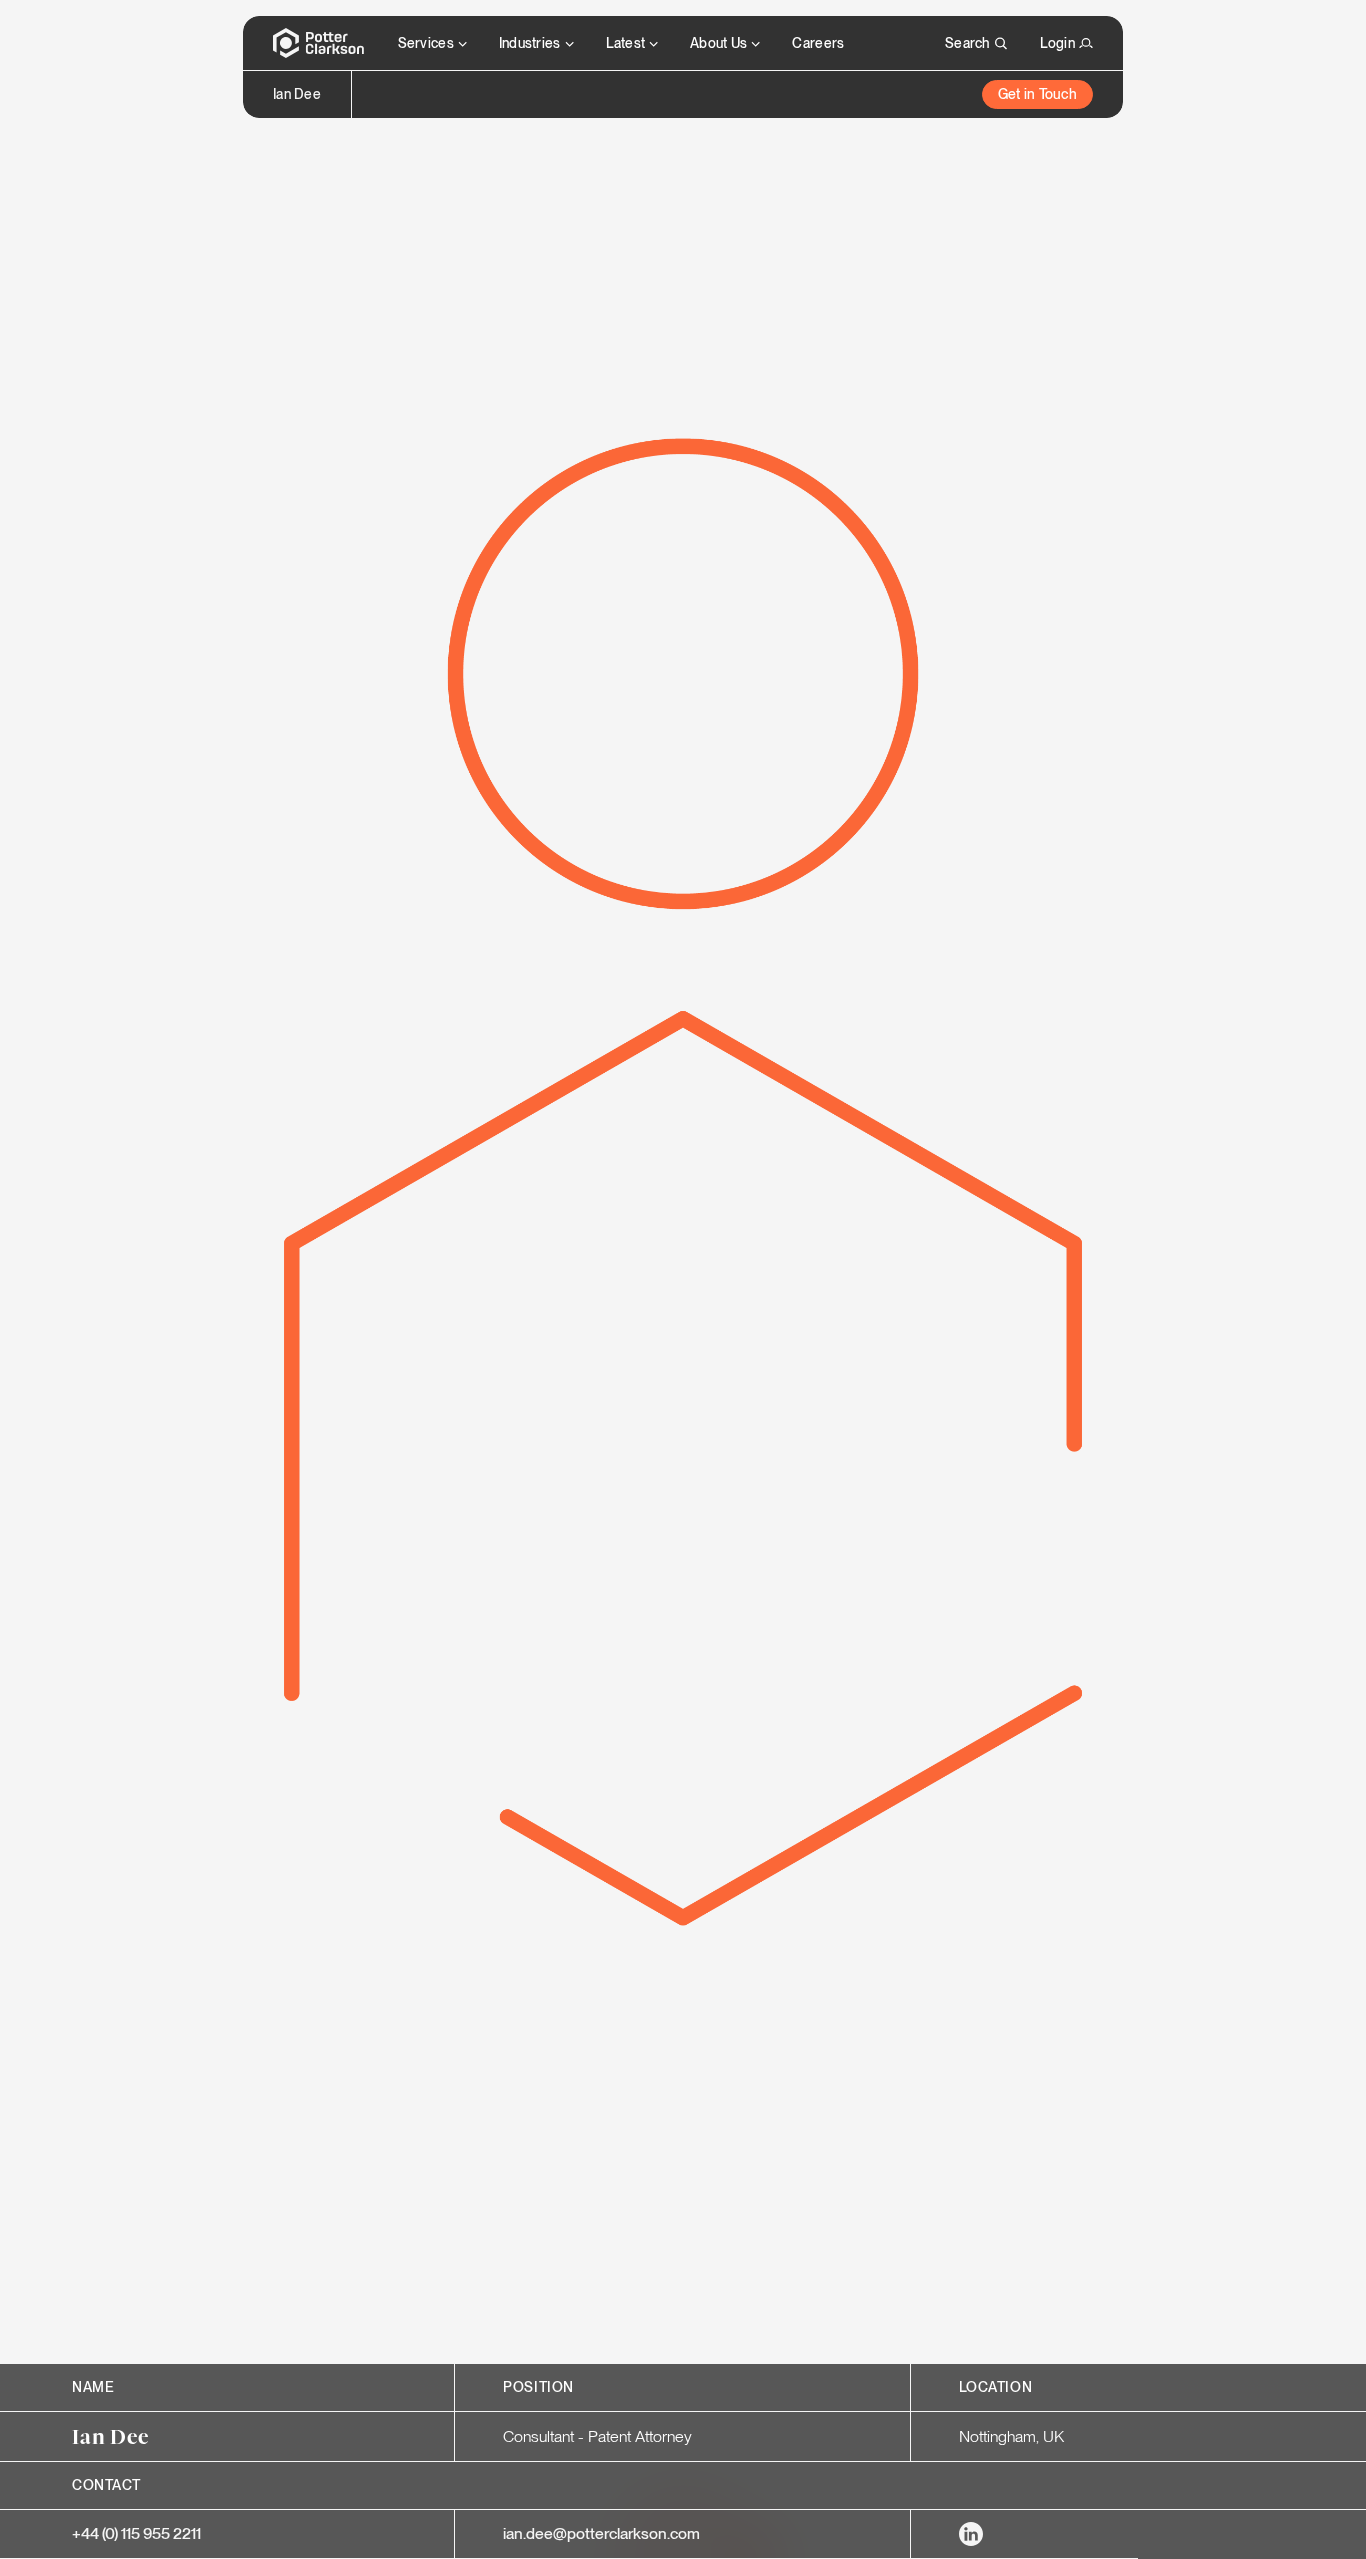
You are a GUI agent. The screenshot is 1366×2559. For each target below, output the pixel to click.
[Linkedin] (971, 2534)
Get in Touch (1037, 94)
